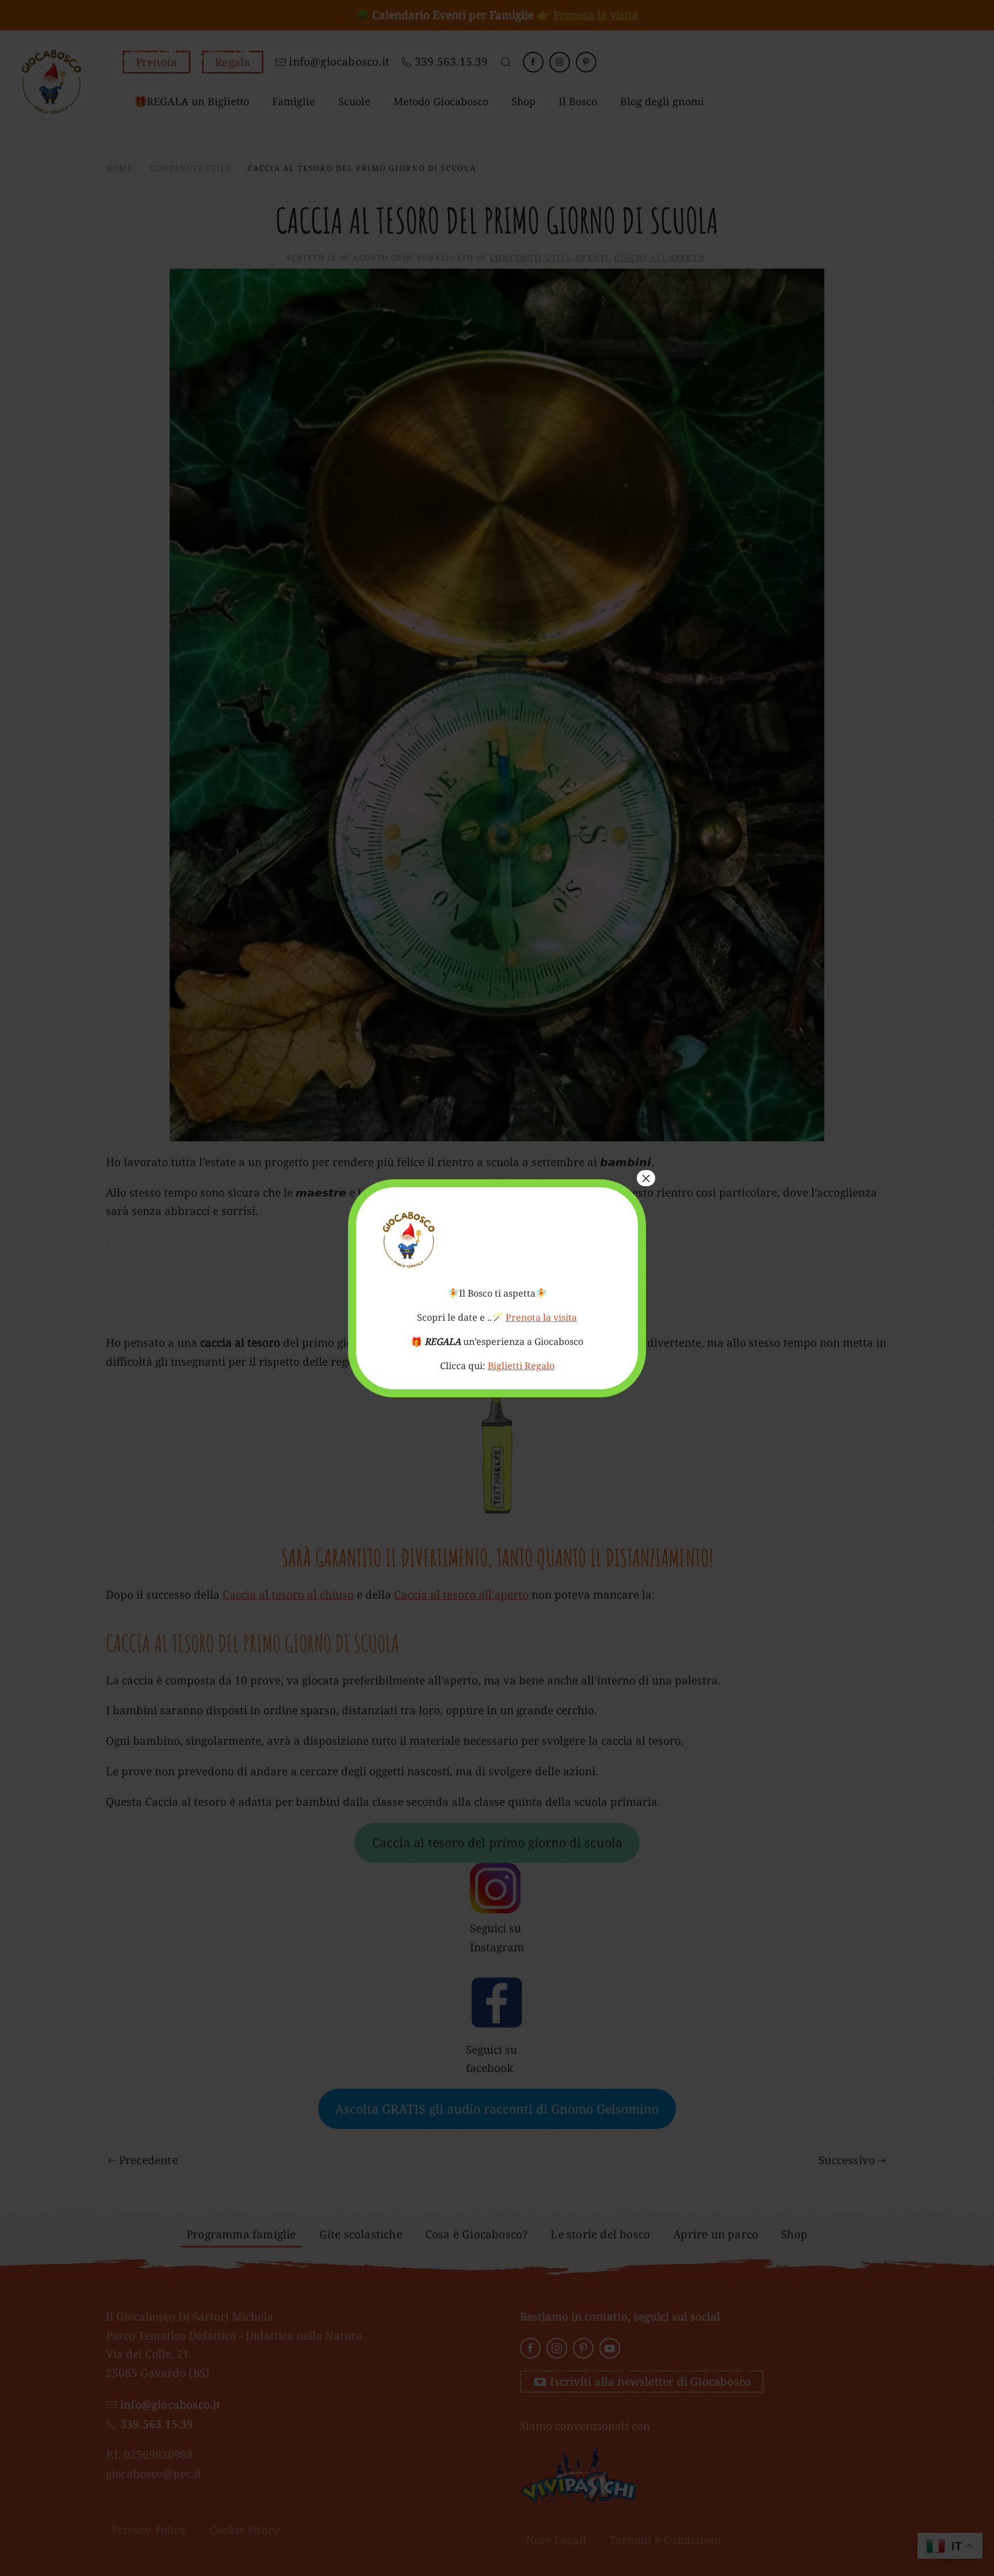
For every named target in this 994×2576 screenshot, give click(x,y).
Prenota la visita (541, 1317)
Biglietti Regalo (521, 1366)
